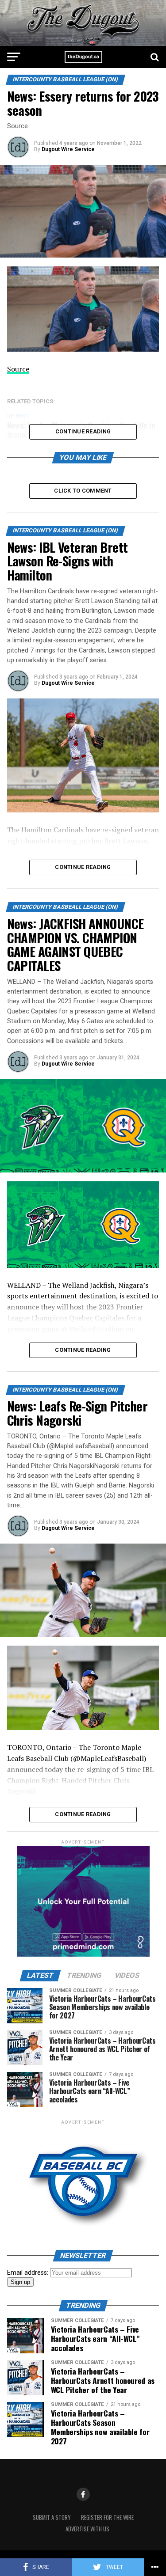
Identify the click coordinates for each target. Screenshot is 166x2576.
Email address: (29, 2273)
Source (18, 369)
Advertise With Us (87, 2529)
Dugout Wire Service (68, 149)
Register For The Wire (107, 2517)
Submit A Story (52, 2517)
